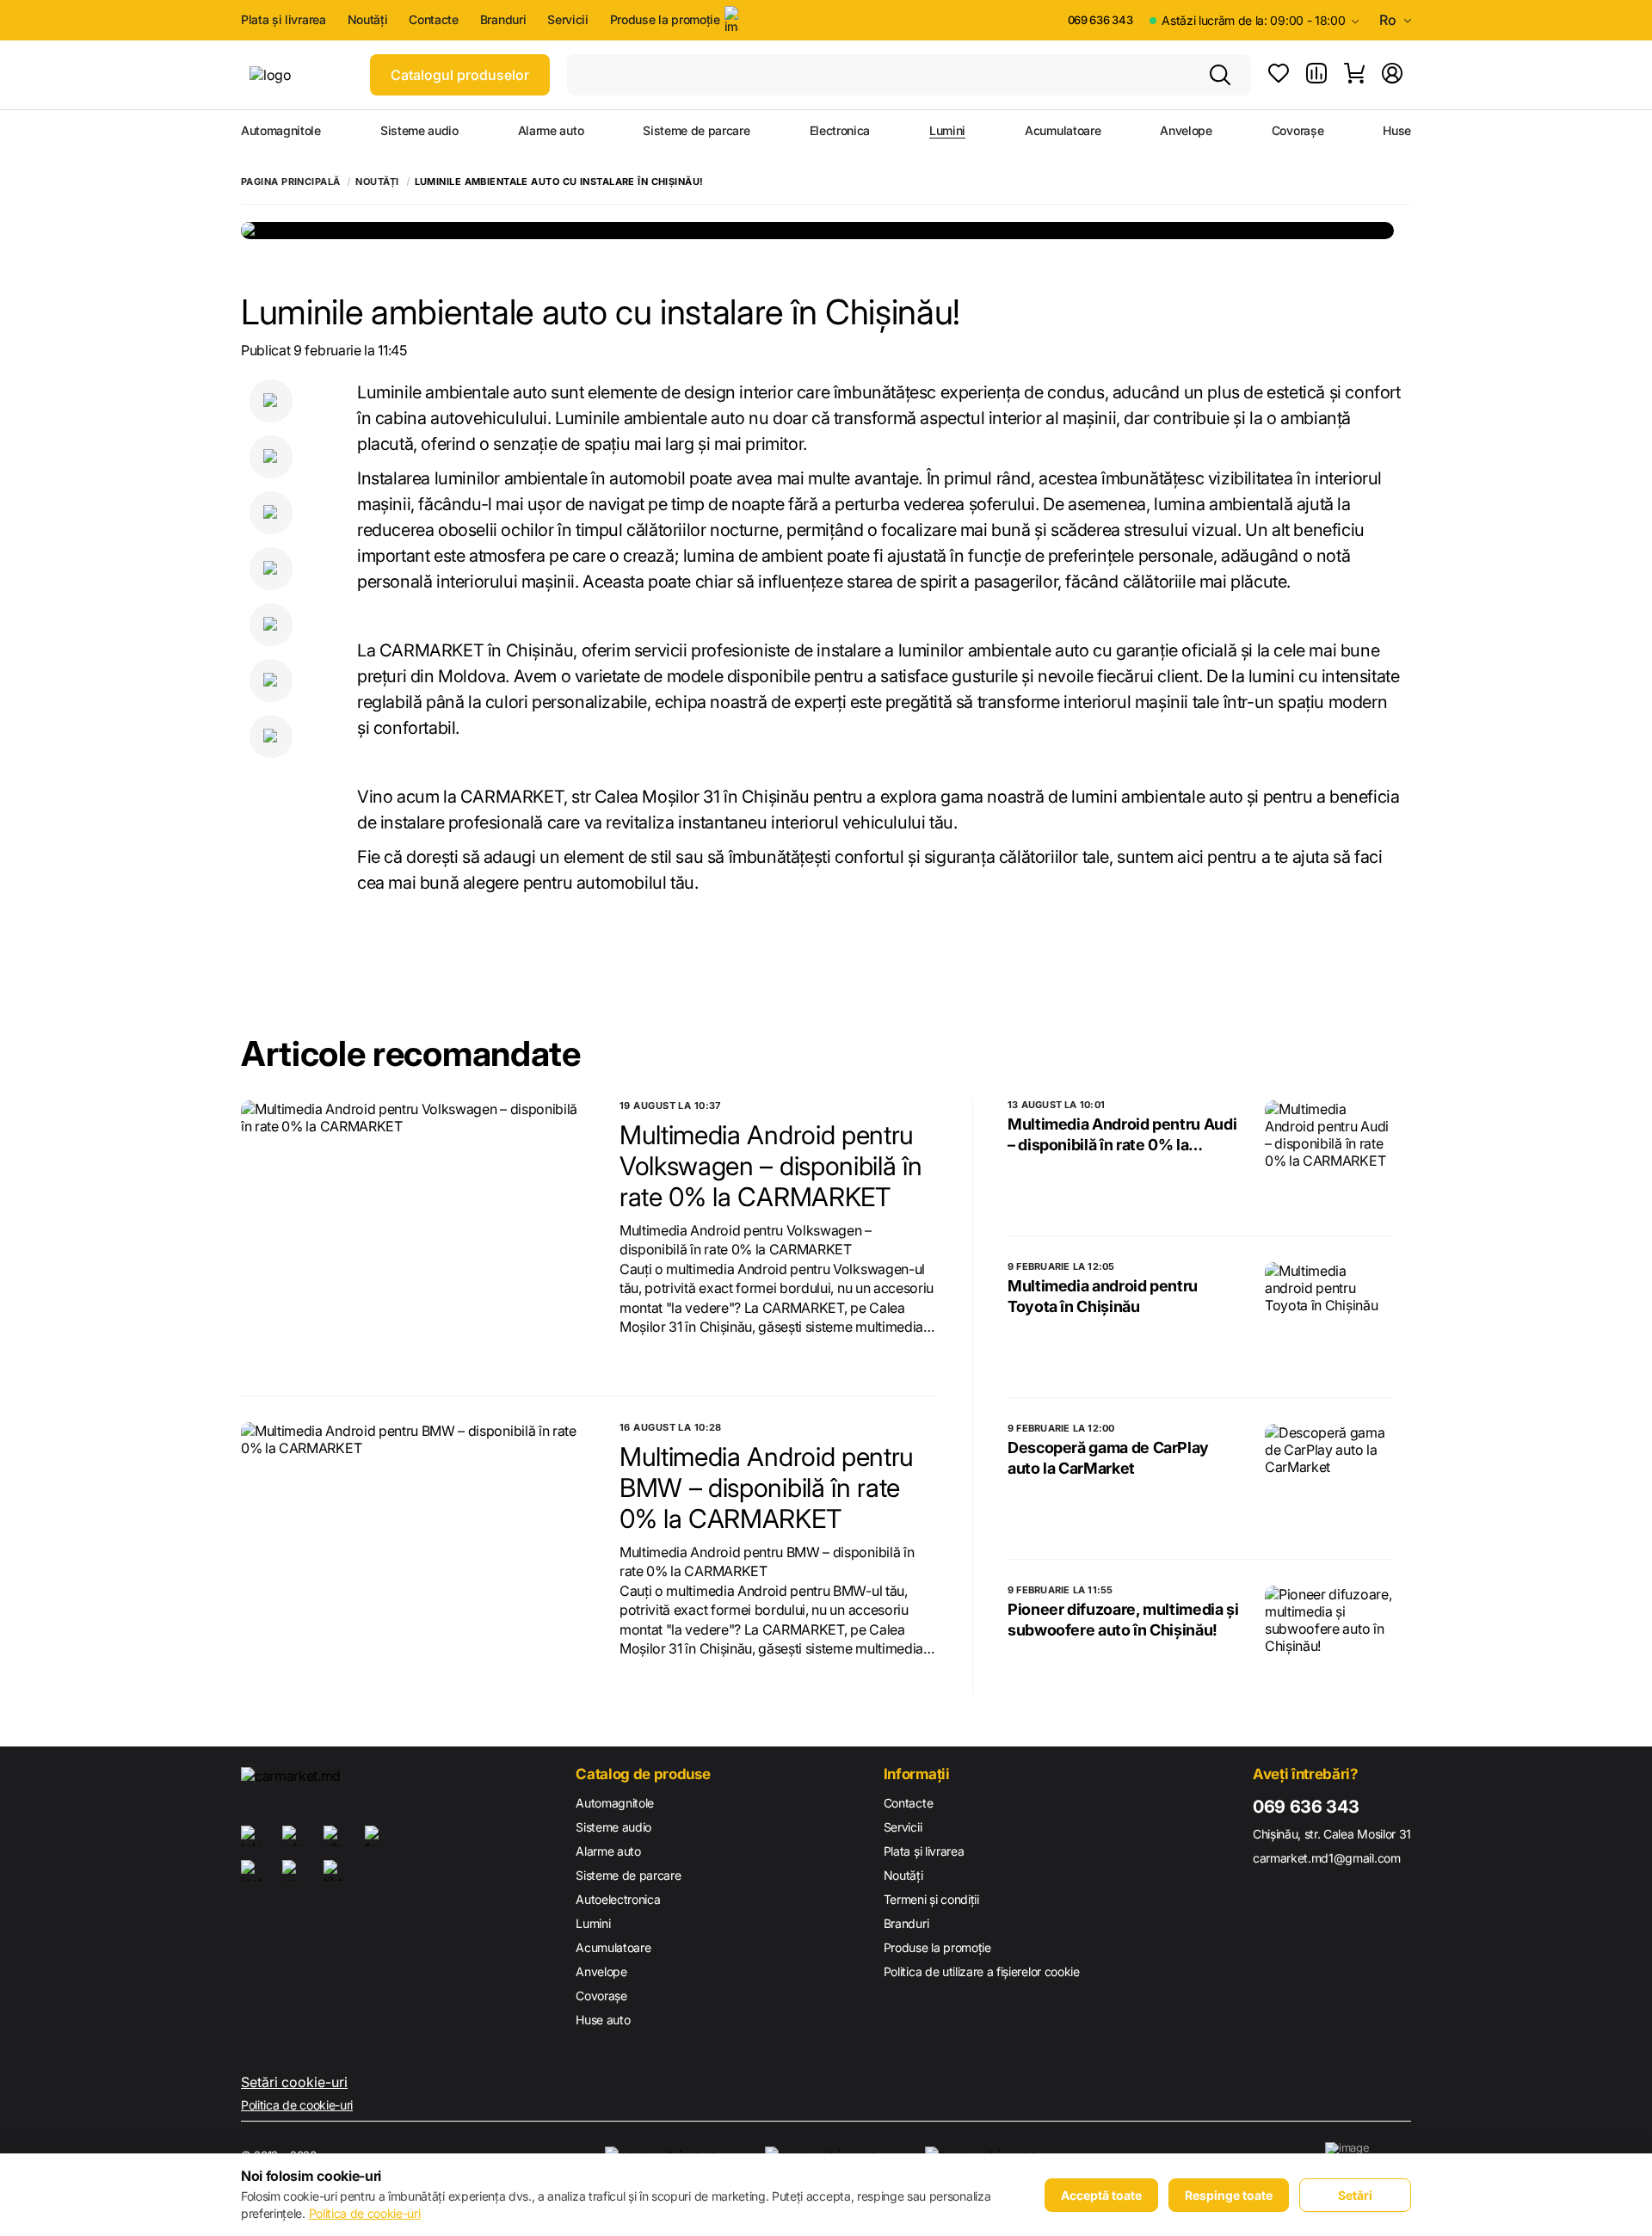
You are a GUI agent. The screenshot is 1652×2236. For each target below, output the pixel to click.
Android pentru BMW (755, 1552)
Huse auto (603, 2020)
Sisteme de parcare (696, 131)
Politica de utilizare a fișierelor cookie (982, 1971)
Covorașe (1298, 131)
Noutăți (368, 20)
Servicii (567, 20)
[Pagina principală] (301, 75)
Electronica (840, 131)
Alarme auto (551, 131)
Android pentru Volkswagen (776, 1230)
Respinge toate (1229, 2195)
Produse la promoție (665, 19)
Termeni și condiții (931, 1899)
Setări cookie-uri (294, 2082)
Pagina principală (290, 182)
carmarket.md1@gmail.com (1327, 1858)
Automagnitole (281, 131)
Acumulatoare (1063, 131)
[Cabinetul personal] (1392, 75)
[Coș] (1354, 75)
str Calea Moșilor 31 (645, 797)
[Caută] (1220, 75)
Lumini (947, 131)
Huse (1397, 131)
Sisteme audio (419, 131)
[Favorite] (1279, 75)
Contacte (433, 20)
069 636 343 (1100, 20)
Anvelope (1186, 131)
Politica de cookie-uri (297, 2105)
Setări (1355, 2195)
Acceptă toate (1101, 2195)
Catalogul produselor (460, 75)
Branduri (503, 20)
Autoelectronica (618, 1899)
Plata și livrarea (284, 20)
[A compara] (1316, 75)
